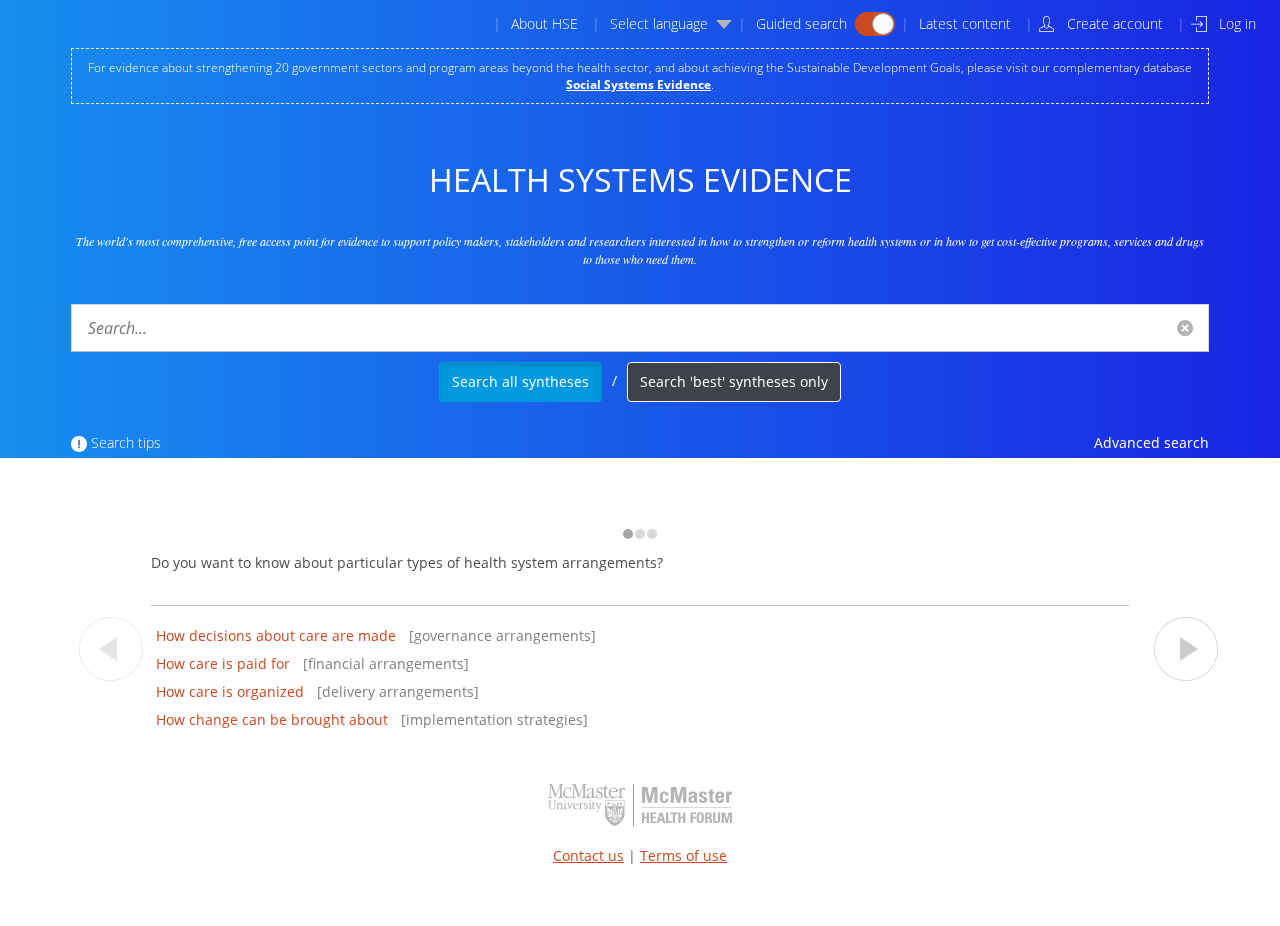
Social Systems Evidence (638, 84)
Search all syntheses (520, 381)
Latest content (965, 23)
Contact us (588, 855)
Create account (1115, 23)
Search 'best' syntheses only (734, 381)
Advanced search (1151, 442)
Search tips (126, 442)
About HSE (544, 23)
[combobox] (640, 328)
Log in (1237, 23)
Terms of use (683, 855)
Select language (659, 23)
